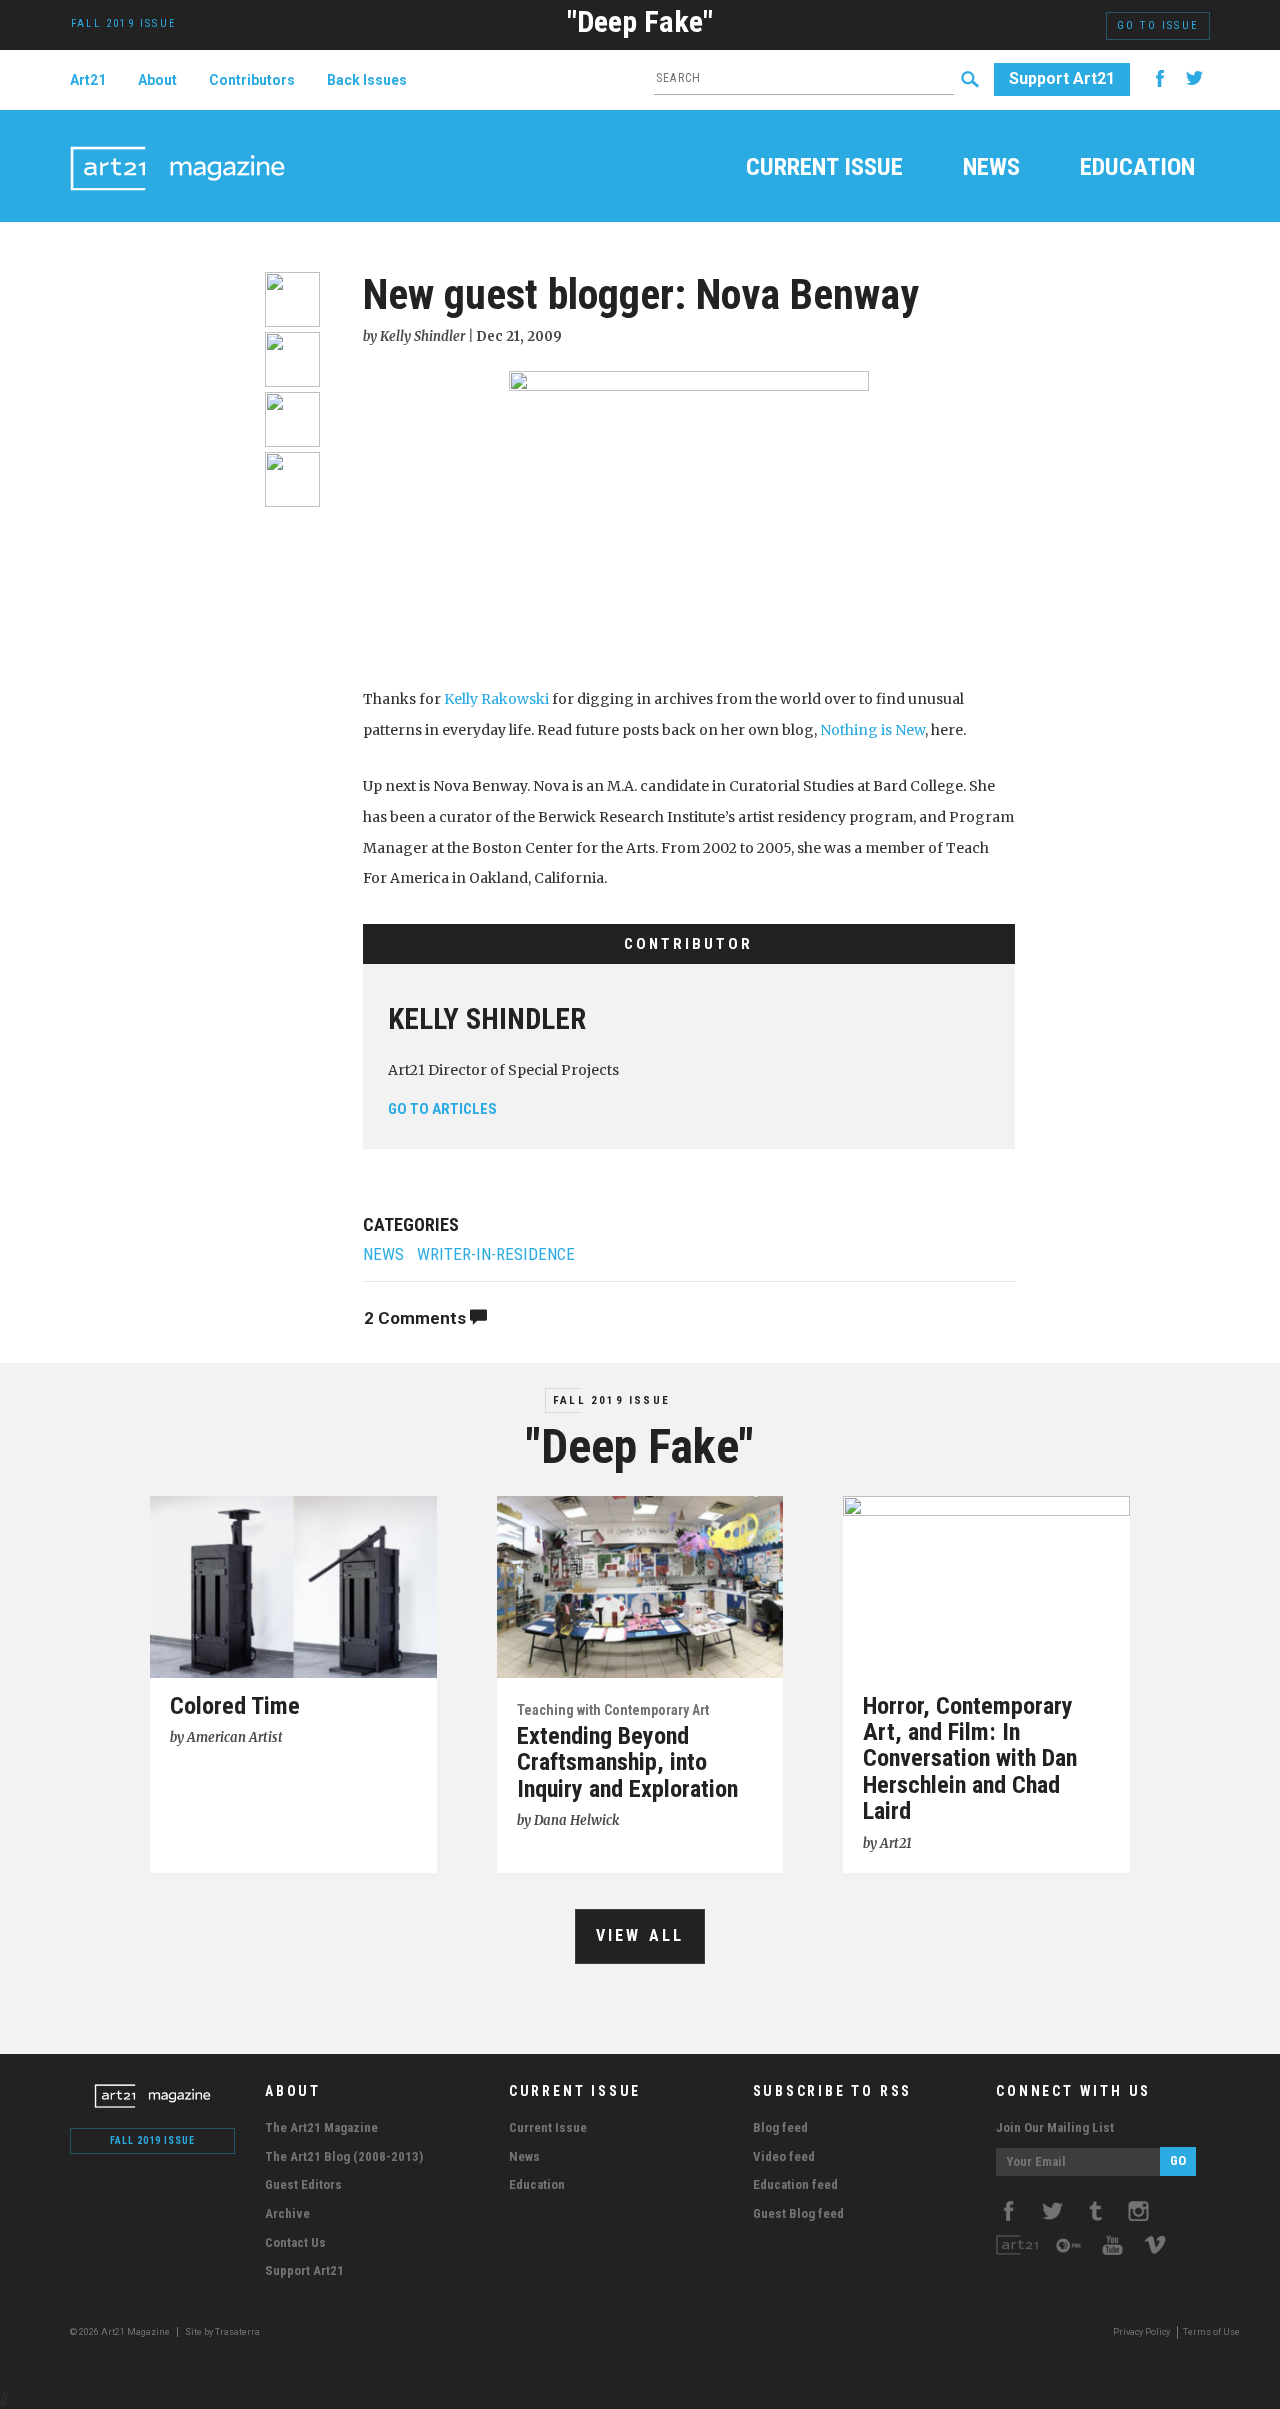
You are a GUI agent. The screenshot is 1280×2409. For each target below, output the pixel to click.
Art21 (88, 80)
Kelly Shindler (487, 1019)
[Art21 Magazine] (177, 145)
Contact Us (295, 2242)
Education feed (795, 2184)
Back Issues (367, 80)
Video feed (784, 2156)
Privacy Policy (1141, 2332)
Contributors (252, 80)
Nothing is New (872, 730)
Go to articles (442, 1109)
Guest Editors (303, 2184)
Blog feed (780, 2127)
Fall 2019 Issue (611, 1400)
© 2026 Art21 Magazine (121, 2332)
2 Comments (417, 1318)
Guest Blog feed (798, 2213)
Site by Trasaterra (222, 2332)
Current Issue (824, 169)
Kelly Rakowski (496, 699)
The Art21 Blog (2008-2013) (344, 2156)
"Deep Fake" (640, 21)
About (157, 80)
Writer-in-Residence (496, 1254)
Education (1137, 169)
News (991, 169)
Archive (287, 2213)
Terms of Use (1211, 2332)
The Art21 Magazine (321, 2127)
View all (640, 1935)
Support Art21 (1062, 78)
